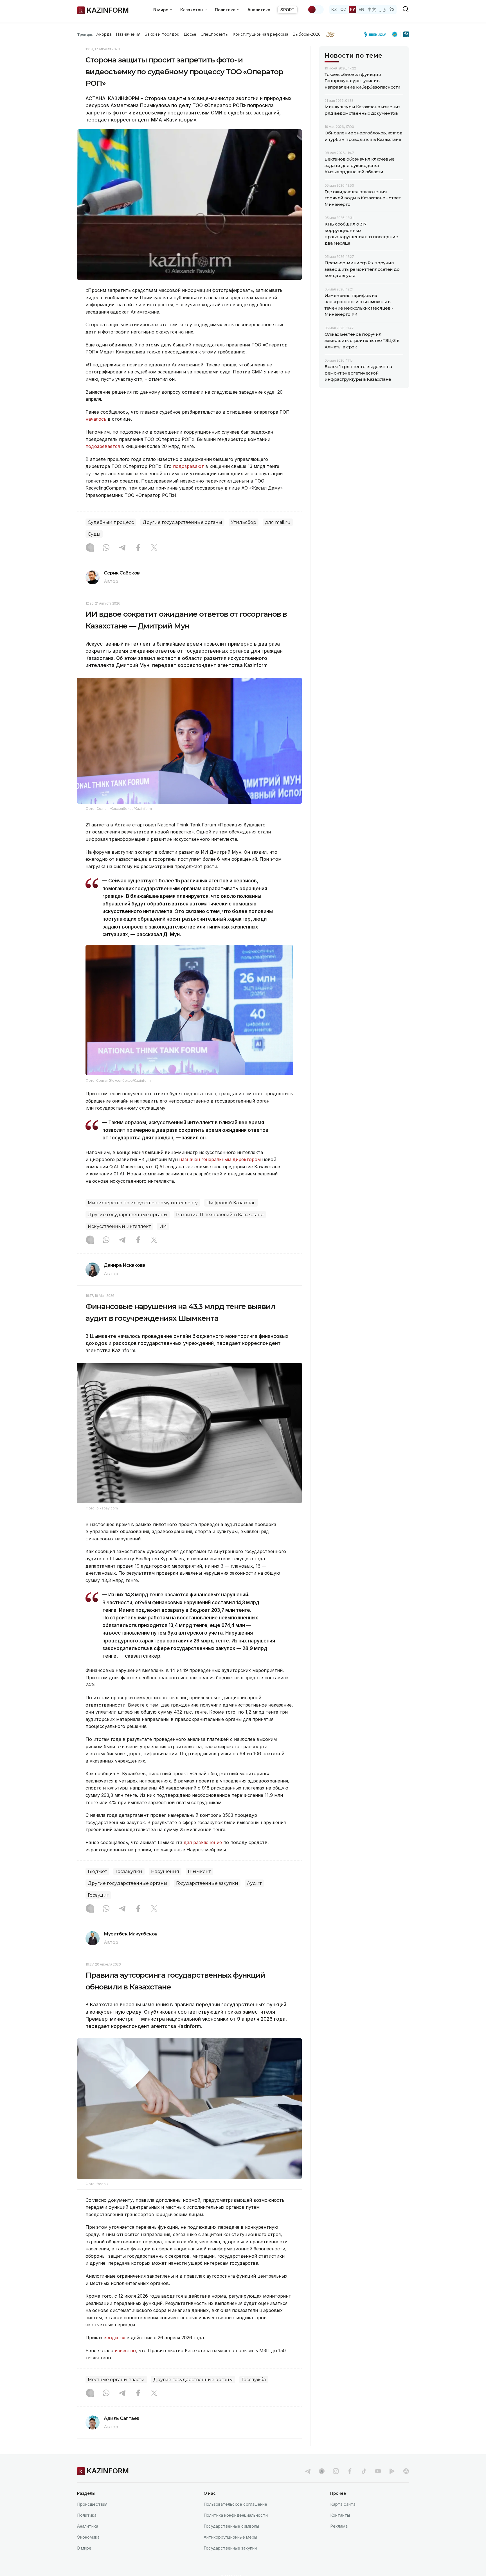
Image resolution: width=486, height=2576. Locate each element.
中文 (372, 9)
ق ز (383, 9)
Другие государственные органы (182, 522)
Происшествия (92, 2504)
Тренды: (85, 34)
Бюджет (97, 1871)
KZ (334, 9)
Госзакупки (129, 1871)
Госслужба (254, 2380)
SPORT (287, 10)
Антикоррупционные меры (230, 2537)
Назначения (128, 34)
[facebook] (350, 2471)
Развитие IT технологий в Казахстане (220, 1215)
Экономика (88, 2537)
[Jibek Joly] (377, 34)
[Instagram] (90, 548)
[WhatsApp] (106, 548)
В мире (84, 2548)
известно (125, 2350)
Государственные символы (231, 2526)
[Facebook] (138, 548)
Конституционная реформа (261, 34)
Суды (94, 534)
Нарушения (165, 1871)
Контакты (340, 2515)
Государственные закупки (207, 1883)
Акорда (104, 34)
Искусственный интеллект (119, 1226)
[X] (154, 548)
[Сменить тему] (316, 10)
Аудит (254, 1883)
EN (361, 9)
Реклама (339, 2526)
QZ (343, 9)
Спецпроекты (214, 34)
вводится (114, 2338)
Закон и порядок (162, 34)
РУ (353, 9)
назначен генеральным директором (220, 1159)
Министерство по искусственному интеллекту (143, 1203)
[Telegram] (122, 548)
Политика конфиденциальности (236, 2515)
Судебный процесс (111, 522)
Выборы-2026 (306, 34)
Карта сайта (343, 2504)
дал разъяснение (203, 1842)
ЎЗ (392, 9)
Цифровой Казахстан (231, 1203)
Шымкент (199, 1871)
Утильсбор (244, 522)
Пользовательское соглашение (235, 2504)
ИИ (163, 1226)
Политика (87, 2515)
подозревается (103, 446)
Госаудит (98, 1895)
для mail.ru (278, 522)
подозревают (188, 466)
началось (96, 419)
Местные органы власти (116, 2380)
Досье (190, 34)
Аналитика (259, 10)
